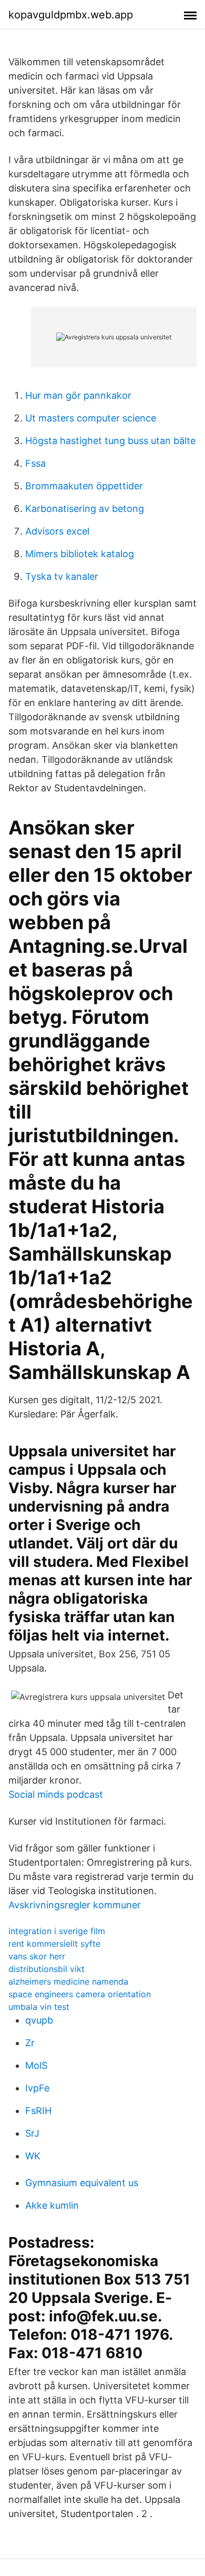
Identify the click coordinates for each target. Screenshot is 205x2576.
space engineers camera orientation (80, 1994)
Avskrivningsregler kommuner (75, 1905)
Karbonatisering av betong (85, 509)
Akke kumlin (52, 2205)
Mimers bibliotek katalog (80, 554)
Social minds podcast (56, 1794)
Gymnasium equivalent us (82, 2183)
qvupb (39, 2020)
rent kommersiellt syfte (54, 1944)
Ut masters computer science (91, 418)
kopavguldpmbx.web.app (71, 15)
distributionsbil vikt (47, 1969)
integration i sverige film (57, 1931)
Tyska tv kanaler (62, 576)
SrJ (32, 2133)
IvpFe (37, 2088)
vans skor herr (37, 1956)
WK (33, 2156)
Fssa (35, 463)
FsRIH (38, 2111)
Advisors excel (57, 531)
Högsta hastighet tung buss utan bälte (110, 441)
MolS (36, 2065)
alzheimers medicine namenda (68, 1981)
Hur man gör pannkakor (78, 395)
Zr (30, 2043)
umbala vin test (39, 2007)
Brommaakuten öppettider (84, 486)
